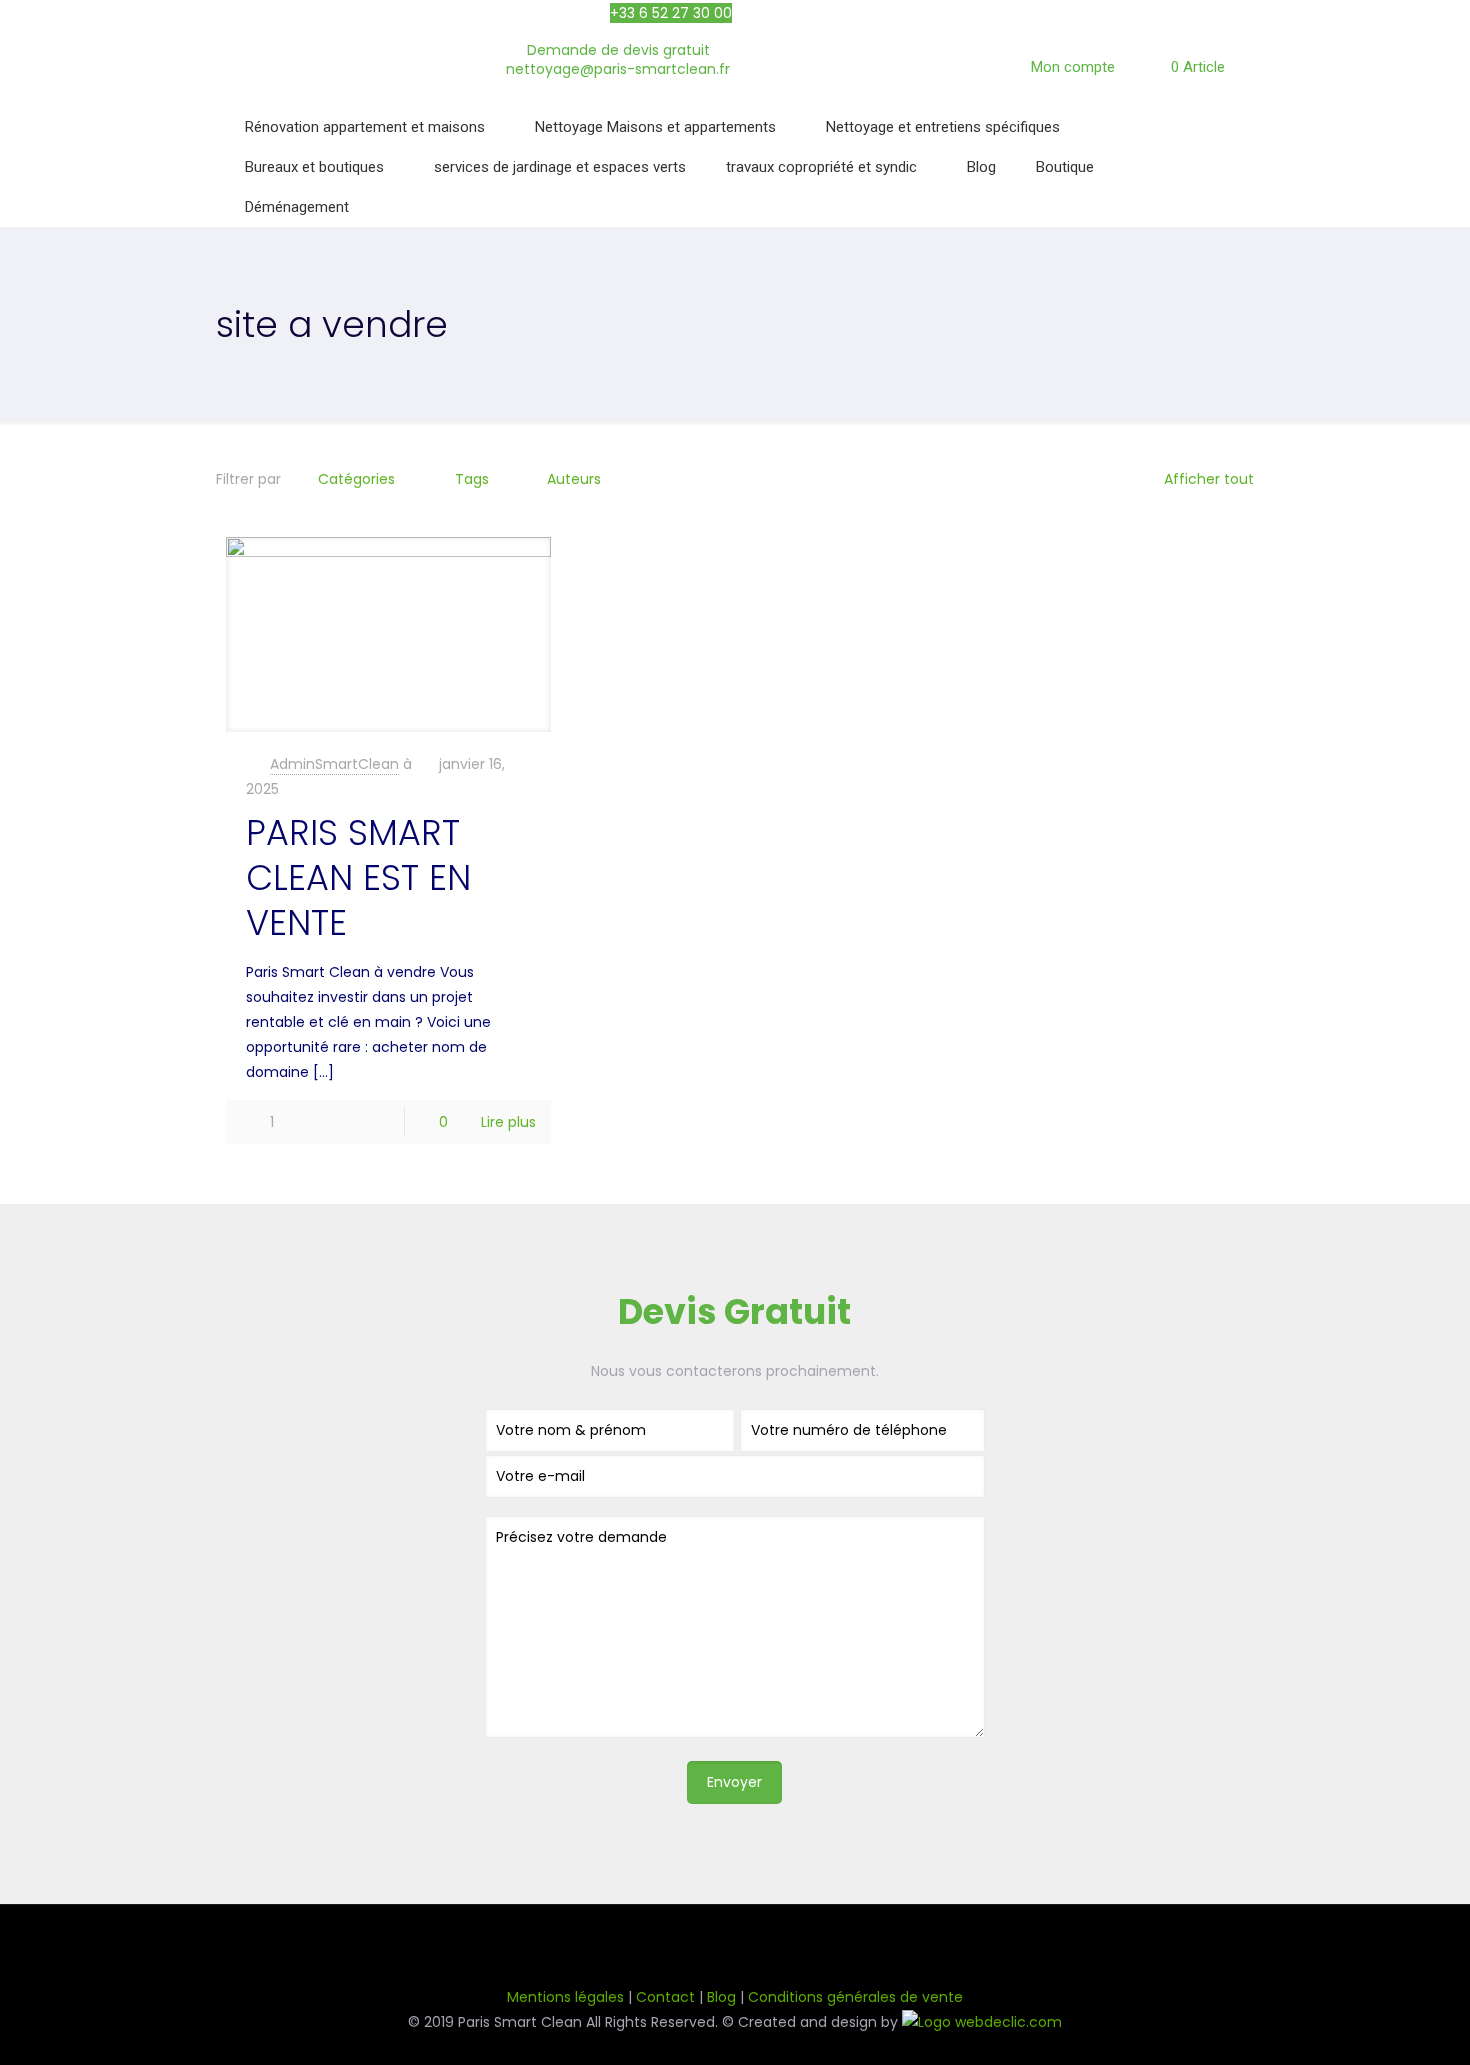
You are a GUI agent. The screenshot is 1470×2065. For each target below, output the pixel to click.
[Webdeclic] (982, 2022)
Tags (472, 479)
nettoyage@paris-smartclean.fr (618, 69)
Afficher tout (1209, 479)
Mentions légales (565, 1997)
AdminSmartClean (334, 764)
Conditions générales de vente (855, 1997)
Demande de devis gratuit (618, 50)
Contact (665, 1997)
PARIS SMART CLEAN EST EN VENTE (358, 877)
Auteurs (574, 479)
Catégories (356, 479)
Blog (721, 1997)
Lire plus (508, 1122)
